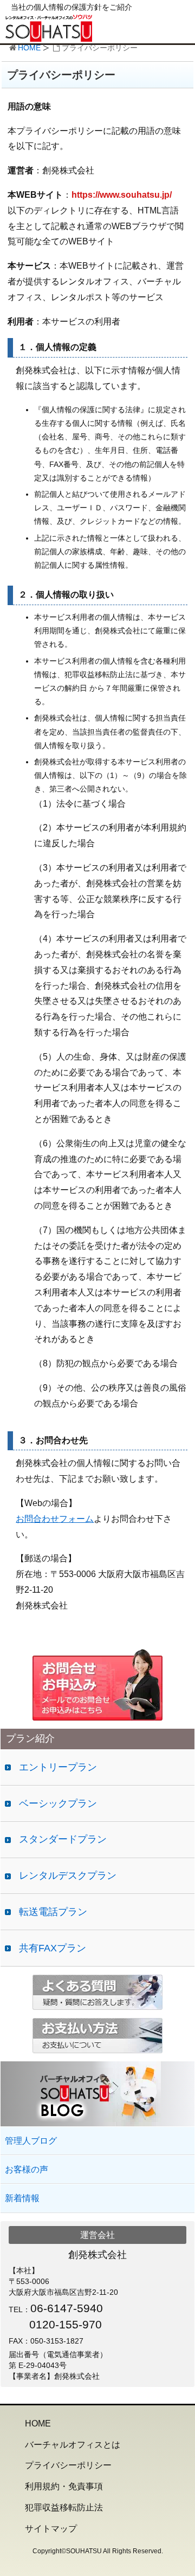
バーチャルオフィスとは (73, 2445)
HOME (29, 48)
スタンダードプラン (63, 1839)
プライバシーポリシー (68, 2465)
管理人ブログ (31, 2141)
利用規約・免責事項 (64, 2486)
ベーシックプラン (58, 1803)
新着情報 (22, 2198)
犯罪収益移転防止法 (64, 2507)
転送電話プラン (53, 1912)
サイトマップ (51, 2529)
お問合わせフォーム (55, 1519)
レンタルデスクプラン (68, 1876)
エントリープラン (58, 1767)
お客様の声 (27, 2169)
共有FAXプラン (53, 1948)
